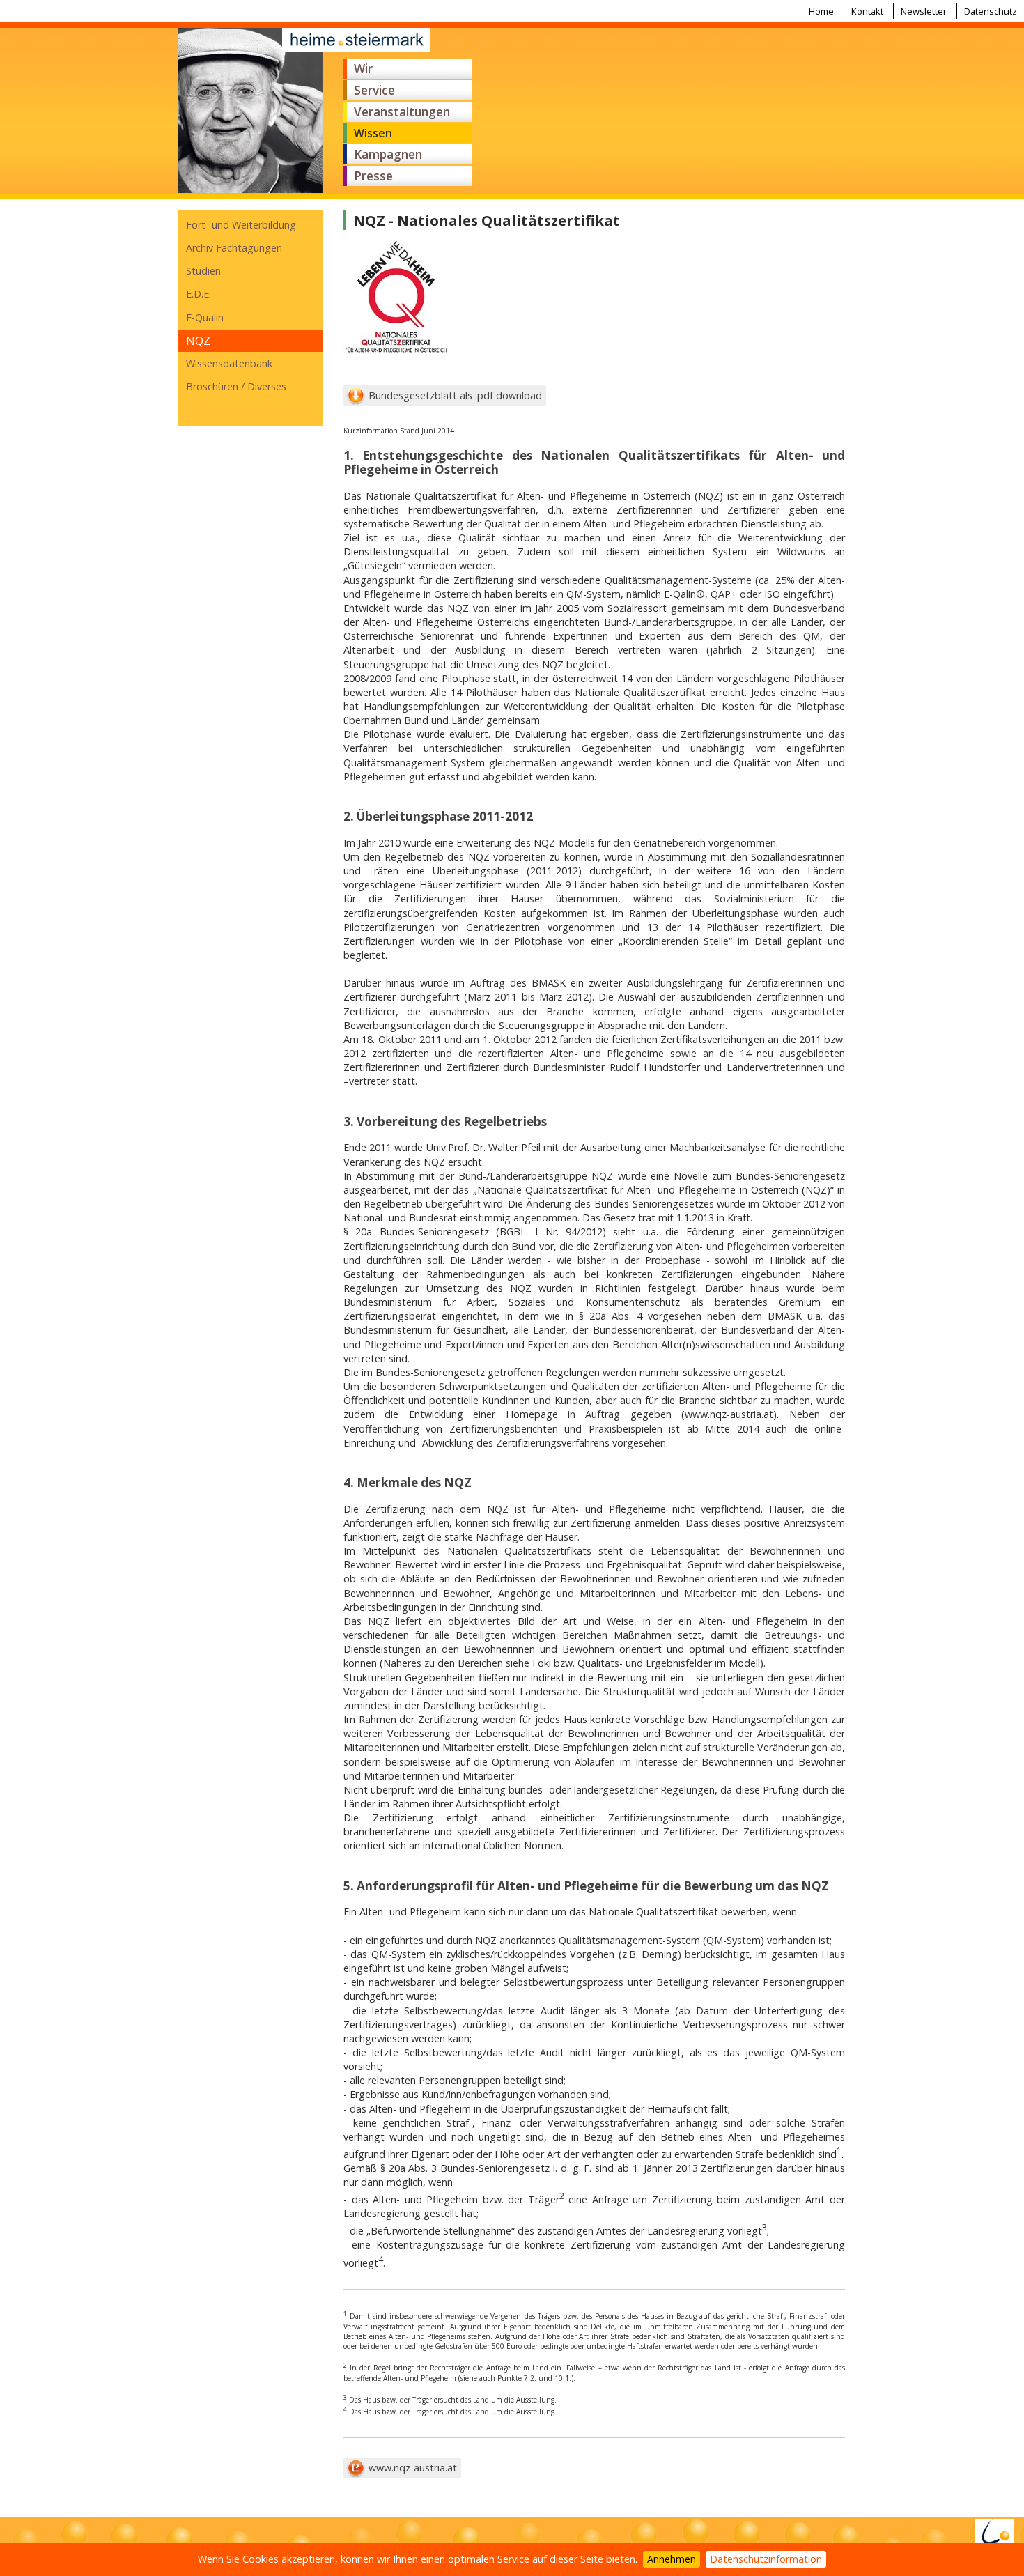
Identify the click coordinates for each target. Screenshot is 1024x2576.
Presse (373, 176)
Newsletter (924, 11)
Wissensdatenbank (229, 363)
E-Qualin (205, 317)
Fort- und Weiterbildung (241, 225)
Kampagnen (388, 154)
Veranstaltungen (402, 112)
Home (821, 11)
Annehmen (672, 2559)
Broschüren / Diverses (236, 386)
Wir (363, 69)
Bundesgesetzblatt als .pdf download (455, 395)
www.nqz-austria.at (413, 2468)
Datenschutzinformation (766, 2559)
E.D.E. (199, 294)
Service (374, 90)
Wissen (373, 133)
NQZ (198, 341)
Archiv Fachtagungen (234, 248)
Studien (203, 271)
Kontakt (867, 11)
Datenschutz (991, 11)
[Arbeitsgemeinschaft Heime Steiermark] (250, 111)
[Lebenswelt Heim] (994, 2536)
